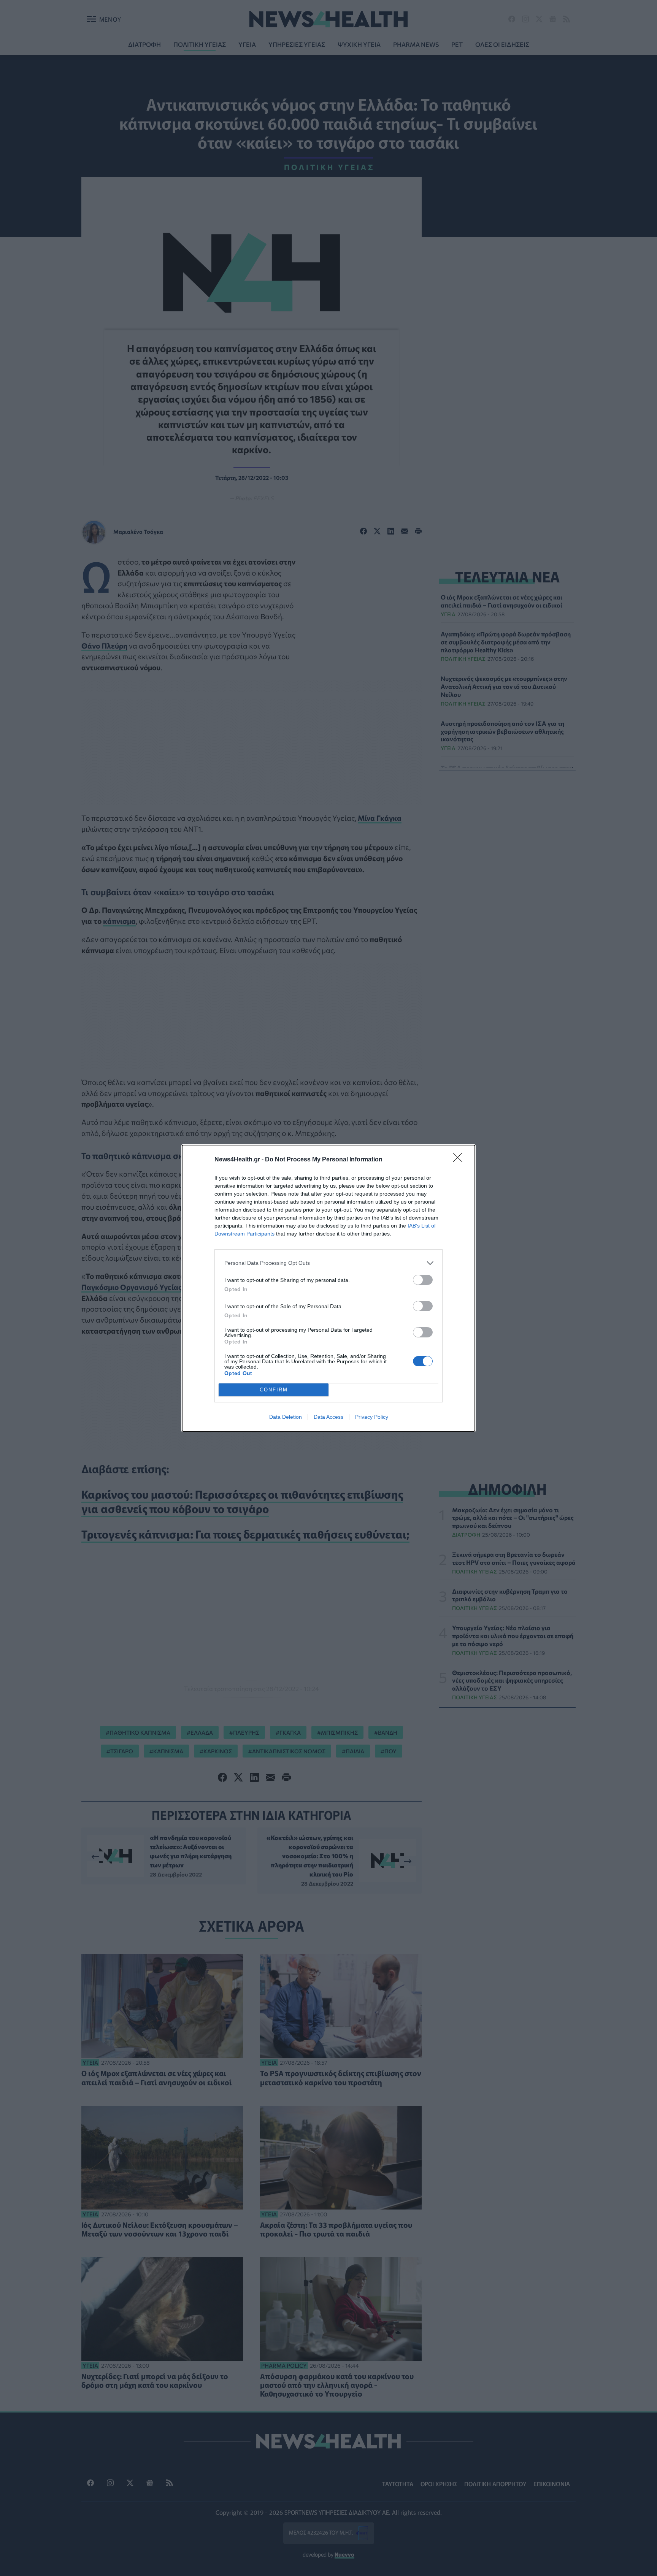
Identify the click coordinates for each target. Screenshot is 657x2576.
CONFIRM (274, 1390)
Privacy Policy (372, 1417)
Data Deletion (286, 1417)
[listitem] (328, 1263)
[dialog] (328, 1288)
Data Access (328, 1417)
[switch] (423, 1280)
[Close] (460, 1160)
